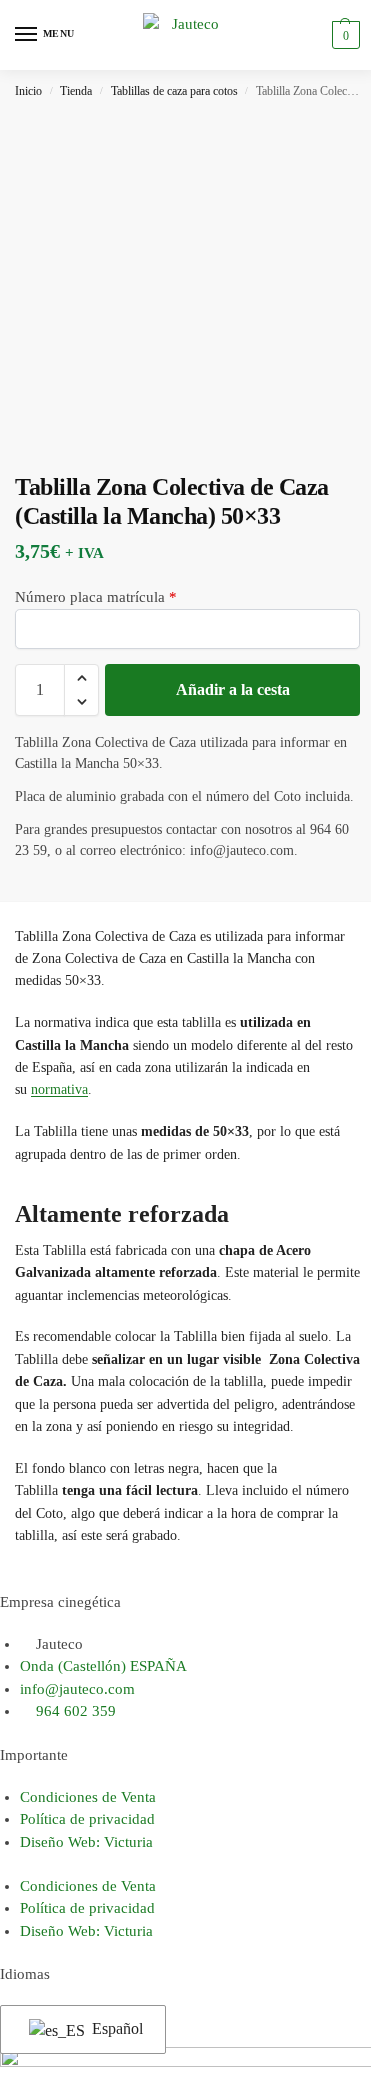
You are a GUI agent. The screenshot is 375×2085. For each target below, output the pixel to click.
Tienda (76, 91)
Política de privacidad (87, 1819)
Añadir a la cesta (233, 689)
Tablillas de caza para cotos (174, 91)
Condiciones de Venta (88, 1797)
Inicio (28, 91)
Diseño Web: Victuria (86, 1842)
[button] (343, 35)
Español (115, 2028)
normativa (59, 1089)
